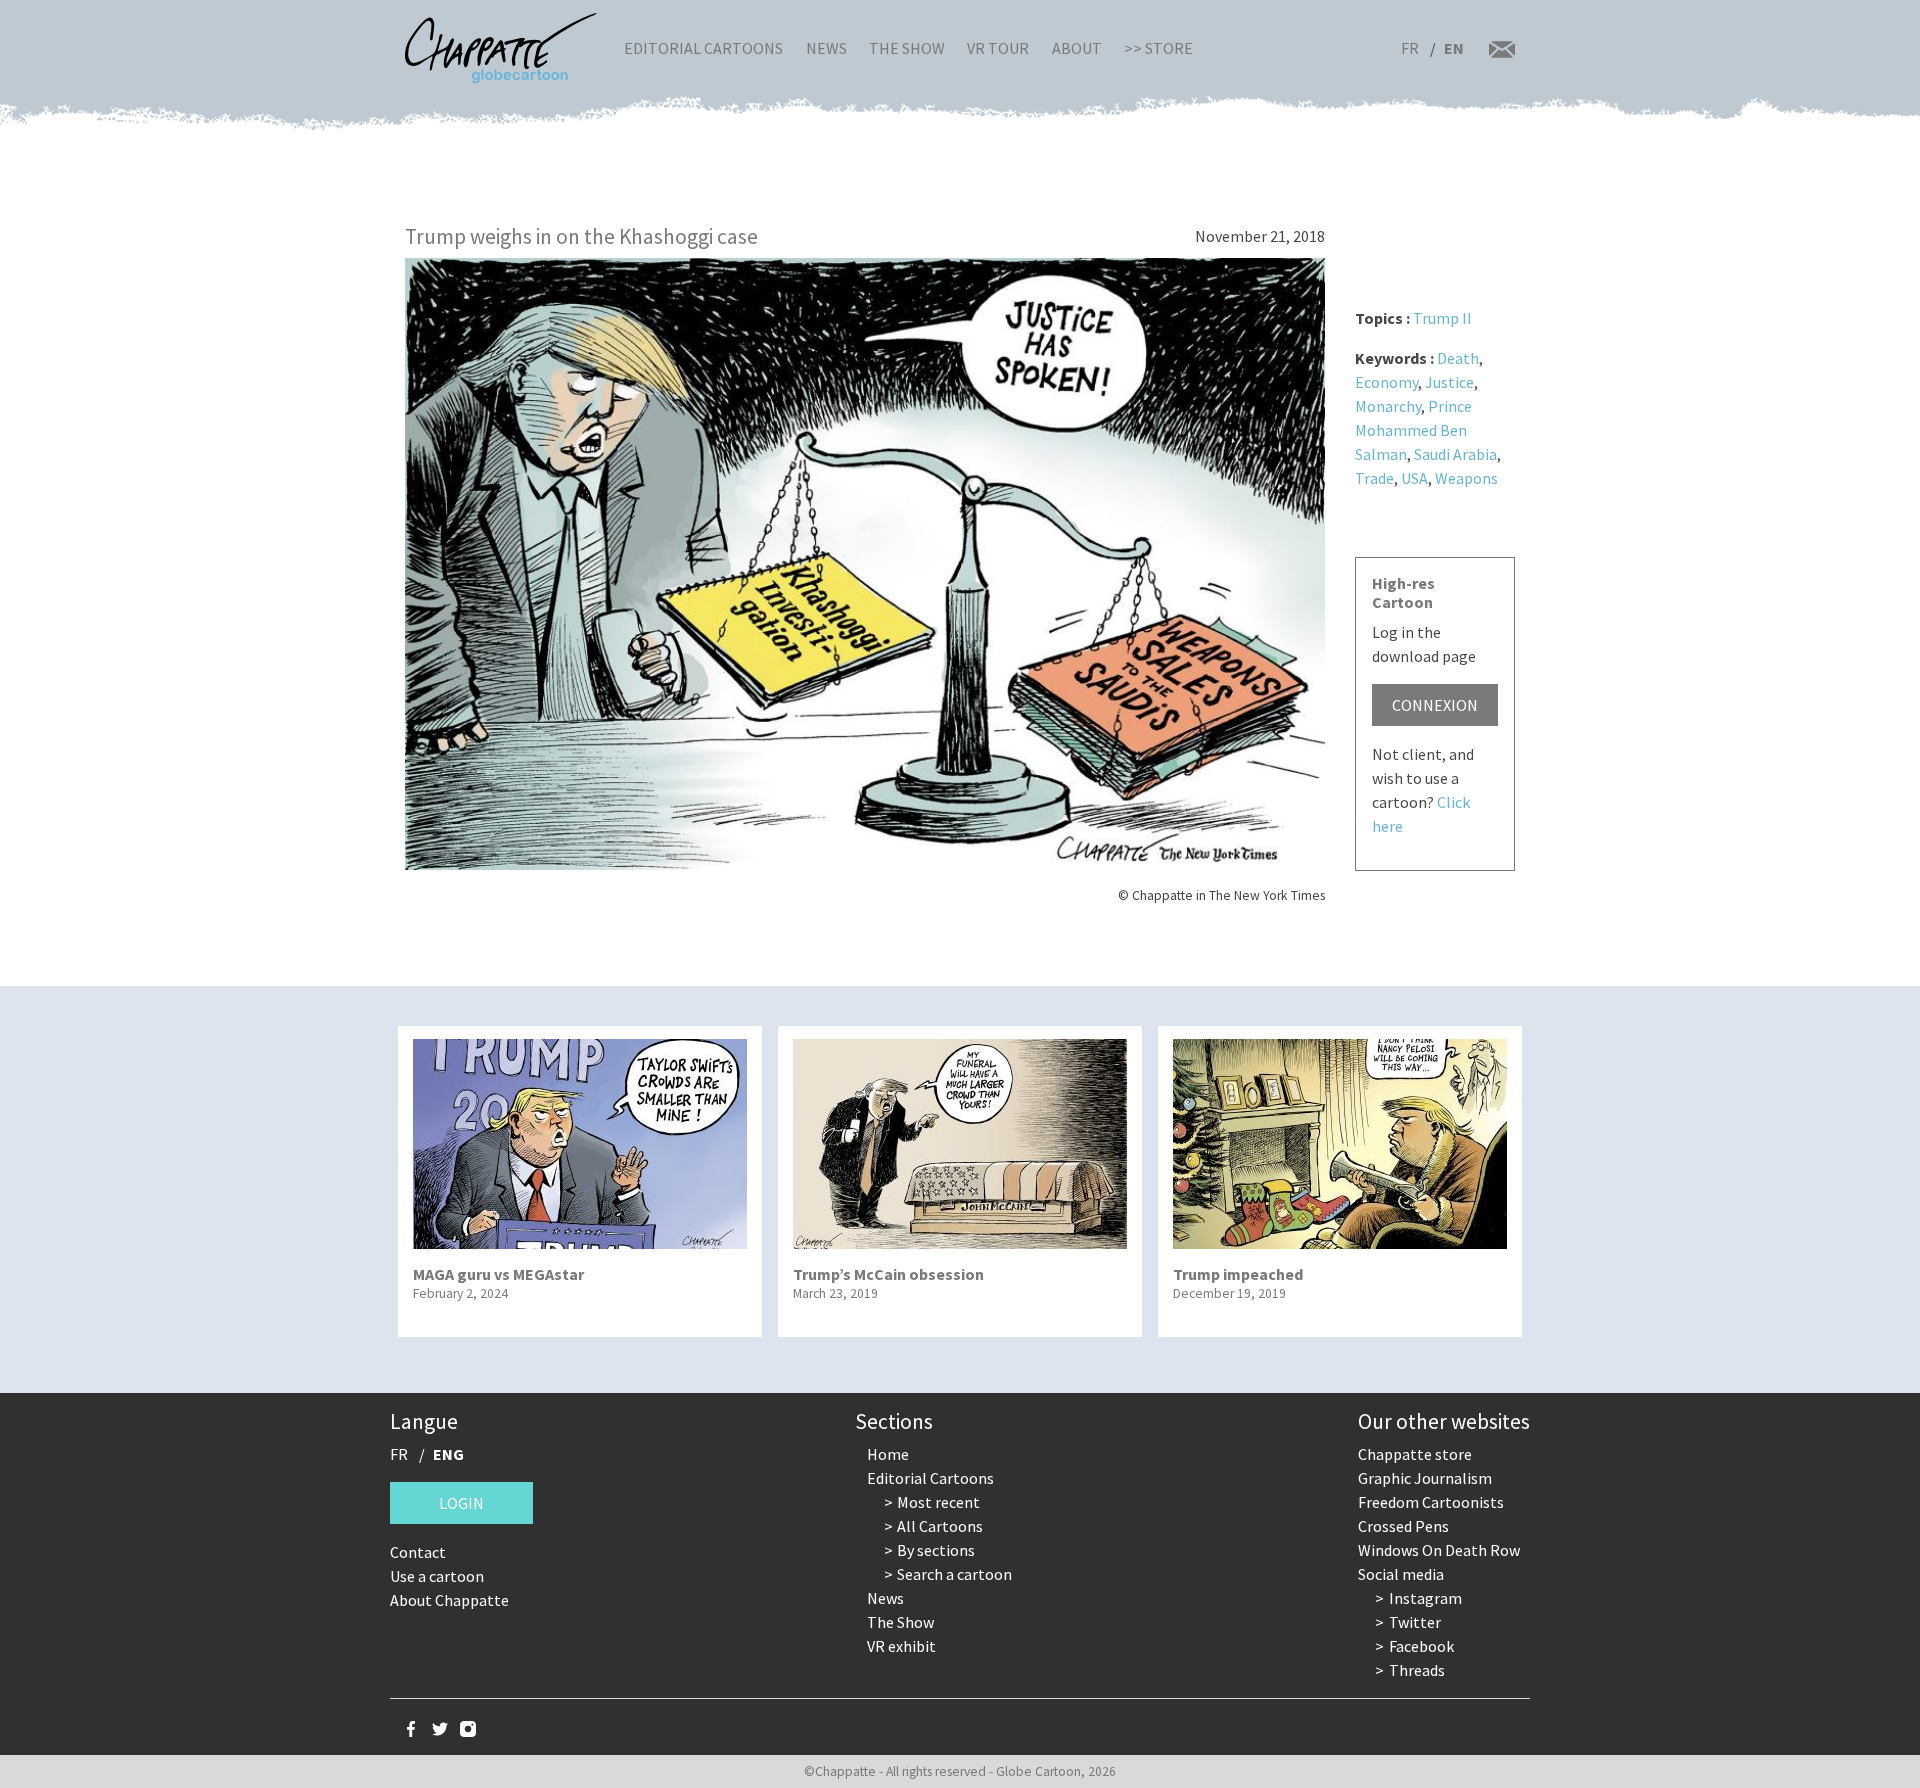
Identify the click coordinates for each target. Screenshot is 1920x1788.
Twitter (1415, 1622)
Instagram (1425, 1598)
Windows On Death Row (1439, 1550)
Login (461, 1503)
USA (1414, 478)
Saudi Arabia (1455, 454)
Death (1458, 358)
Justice (1449, 382)
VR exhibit (901, 1646)
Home (888, 1454)
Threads (1417, 1670)
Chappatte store (1415, 1454)
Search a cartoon (954, 1574)
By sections (936, 1550)
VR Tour (998, 48)
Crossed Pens (1403, 1526)
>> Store (1158, 48)
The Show (907, 48)
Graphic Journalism (1425, 1478)
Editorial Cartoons (703, 48)
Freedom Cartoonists (1431, 1502)
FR (1410, 48)
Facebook (1421, 1646)
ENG (448, 1454)
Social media (1401, 1574)
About (1077, 48)
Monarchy (1388, 406)
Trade (1374, 478)
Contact (418, 1552)
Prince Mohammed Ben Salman (1413, 430)
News (826, 48)
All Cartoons (940, 1526)
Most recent (938, 1502)
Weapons (1466, 478)
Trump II (1442, 318)
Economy (1386, 382)
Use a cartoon (437, 1576)
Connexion (1435, 705)
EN (1454, 48)
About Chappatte (449, 1600)
